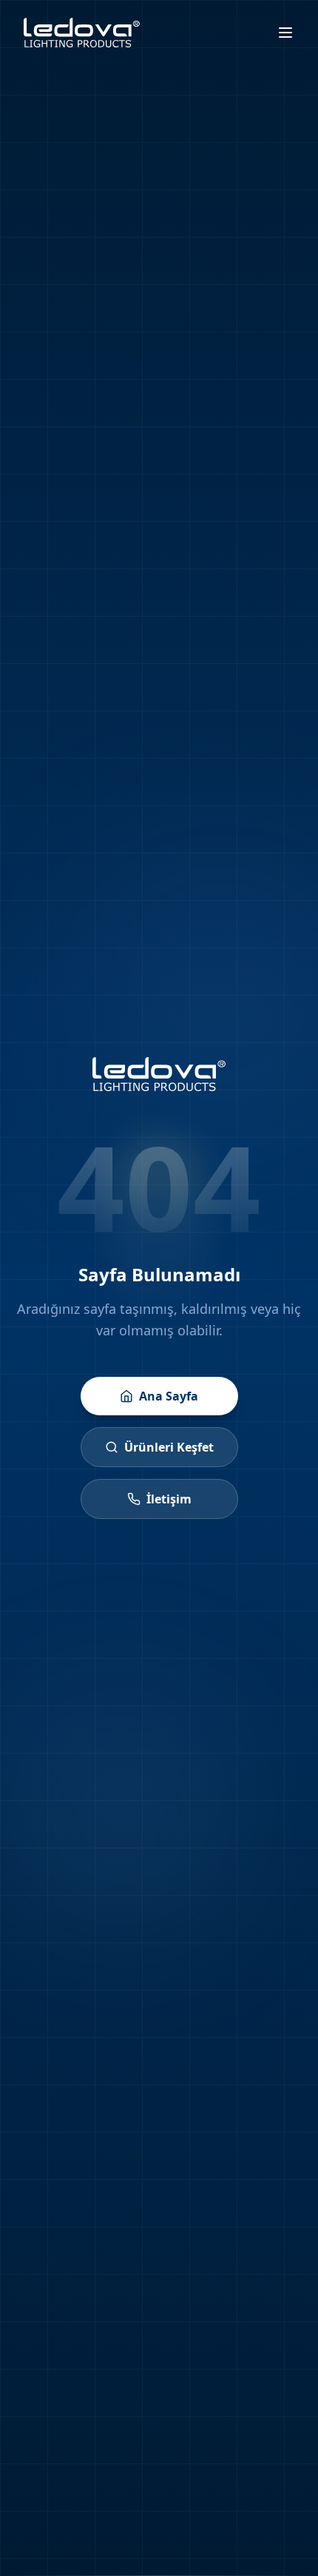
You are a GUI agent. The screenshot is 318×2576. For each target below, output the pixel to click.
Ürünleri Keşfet (169, 1447)
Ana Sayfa (169, 1396)
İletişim (169, 1499)
